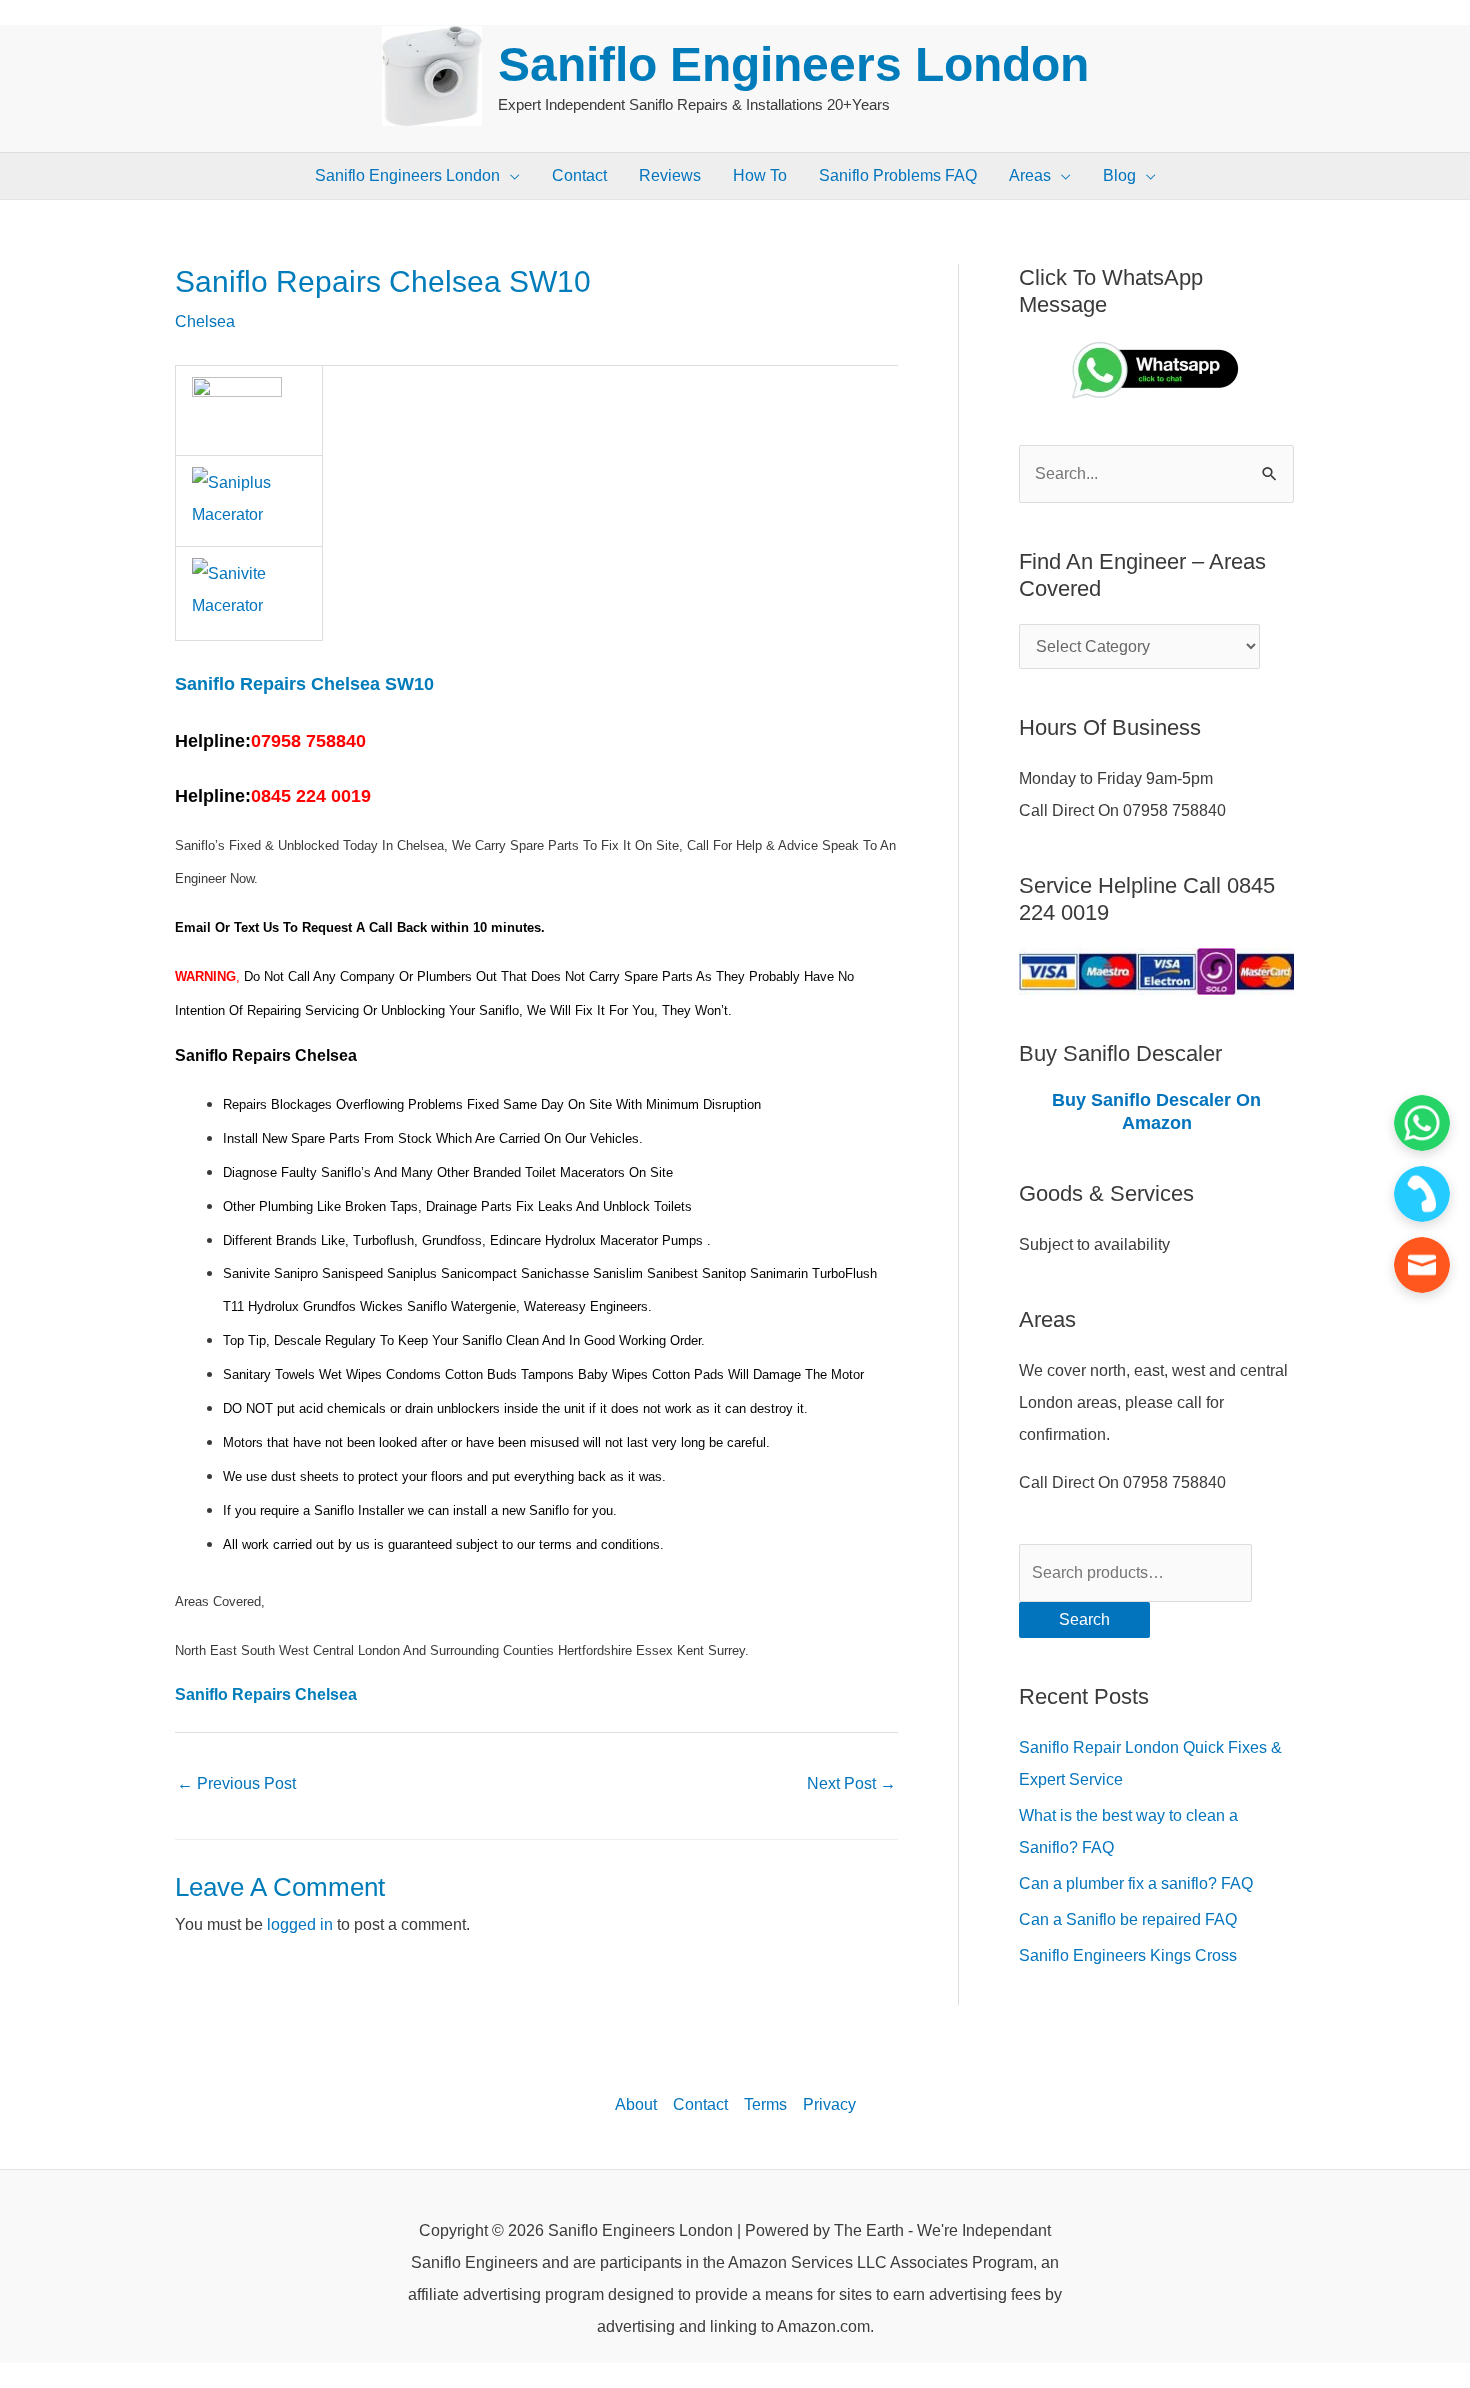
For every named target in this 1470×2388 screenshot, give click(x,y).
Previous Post (236, 1783)
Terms (765, 2104)
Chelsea (205, 321)
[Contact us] (1422, 1265)
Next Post (851, 1783)
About (636, 2104)
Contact (700, 2104)
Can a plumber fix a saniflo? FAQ (1136, 1883)
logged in (300, 1924)
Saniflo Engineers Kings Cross (1128, 1955)
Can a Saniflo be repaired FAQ (1128, 1919)
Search (1084, 1619)
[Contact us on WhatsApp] (1422, 1123)
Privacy (829, 2104)
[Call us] (1422, 1194)
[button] (510, 176)
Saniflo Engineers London (793, 64)
